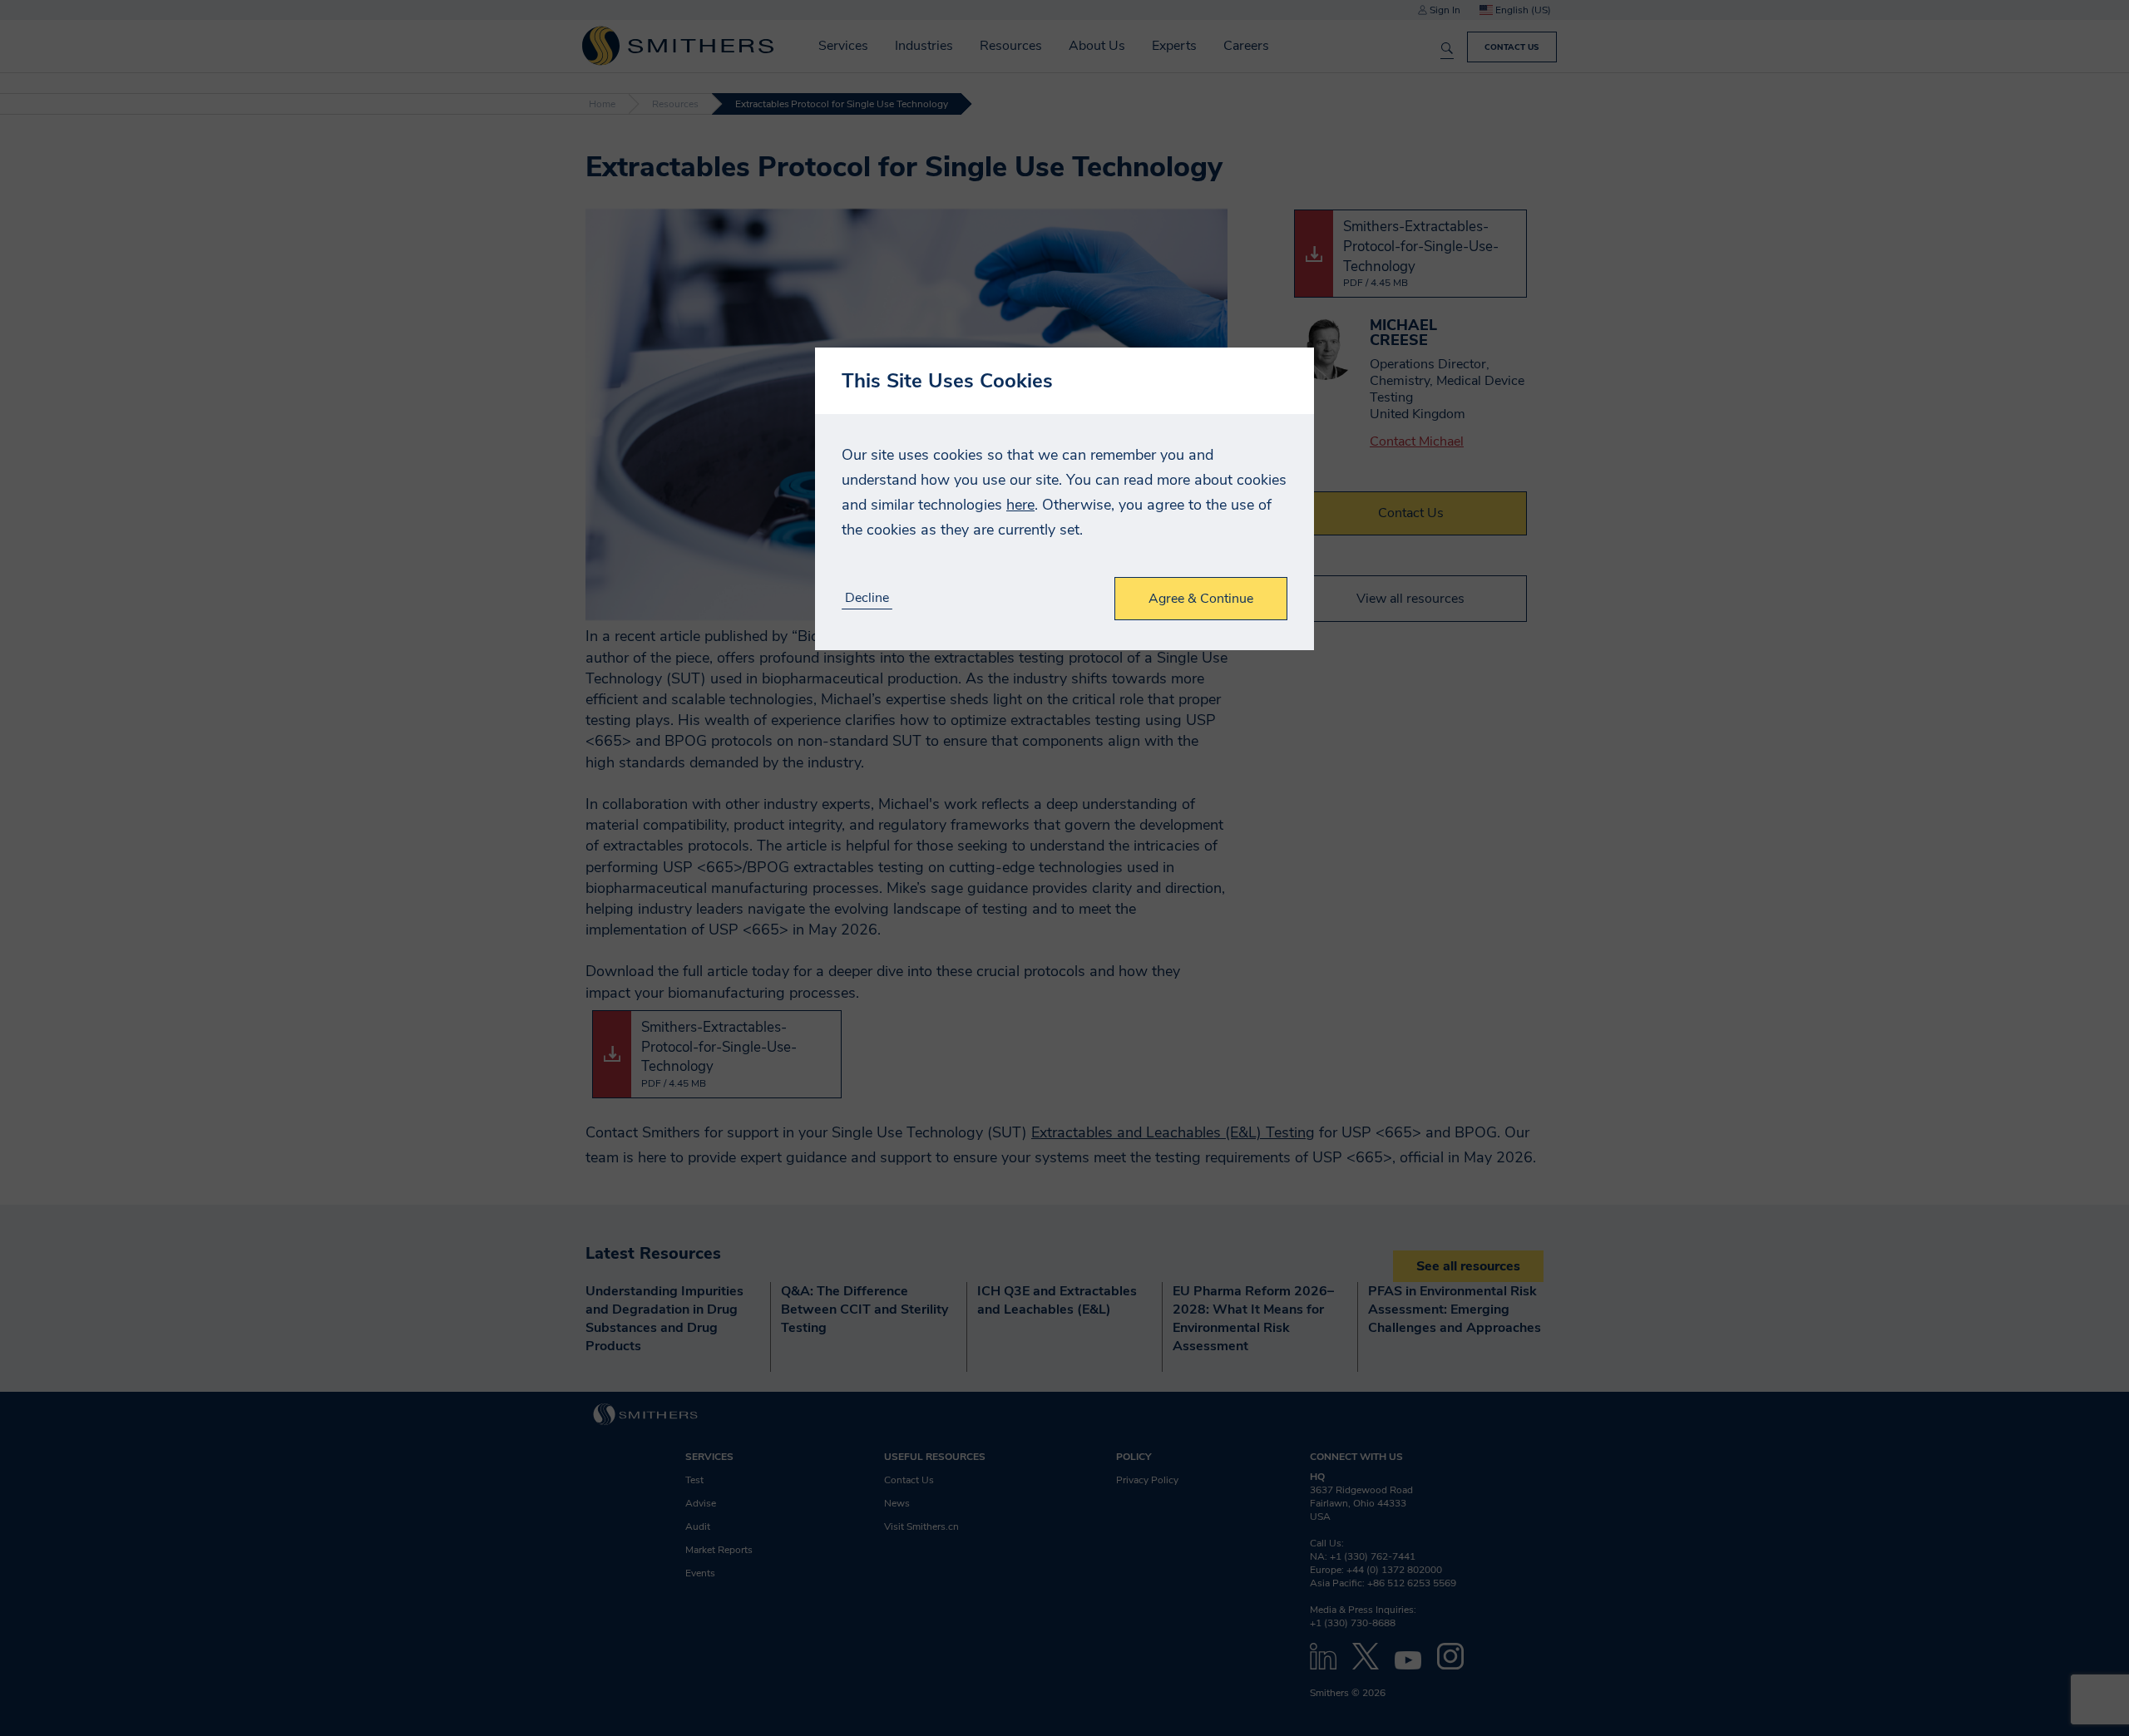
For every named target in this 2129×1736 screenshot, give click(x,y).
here (1020, 505)
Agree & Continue (1201, 599)
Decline (867, 598)
